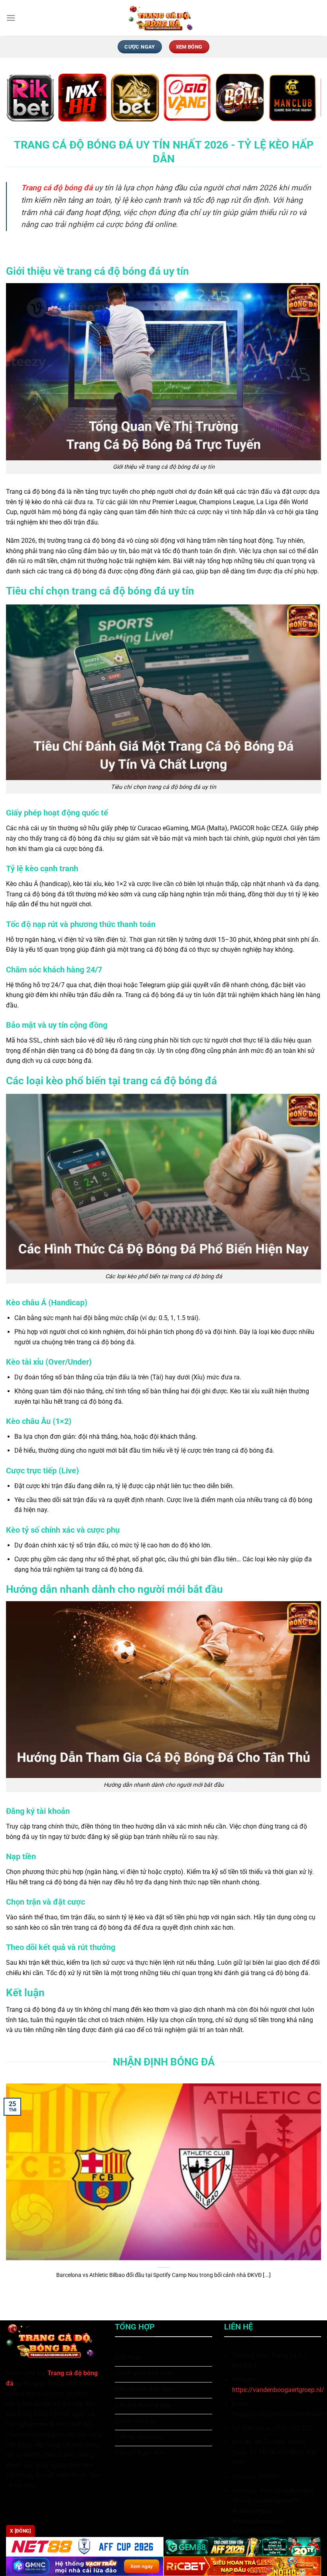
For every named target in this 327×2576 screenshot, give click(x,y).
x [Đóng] (20, 2531)
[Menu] (11, 18)
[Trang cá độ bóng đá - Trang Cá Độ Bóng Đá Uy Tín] (163, 18)
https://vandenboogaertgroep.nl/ (278, 2390)
